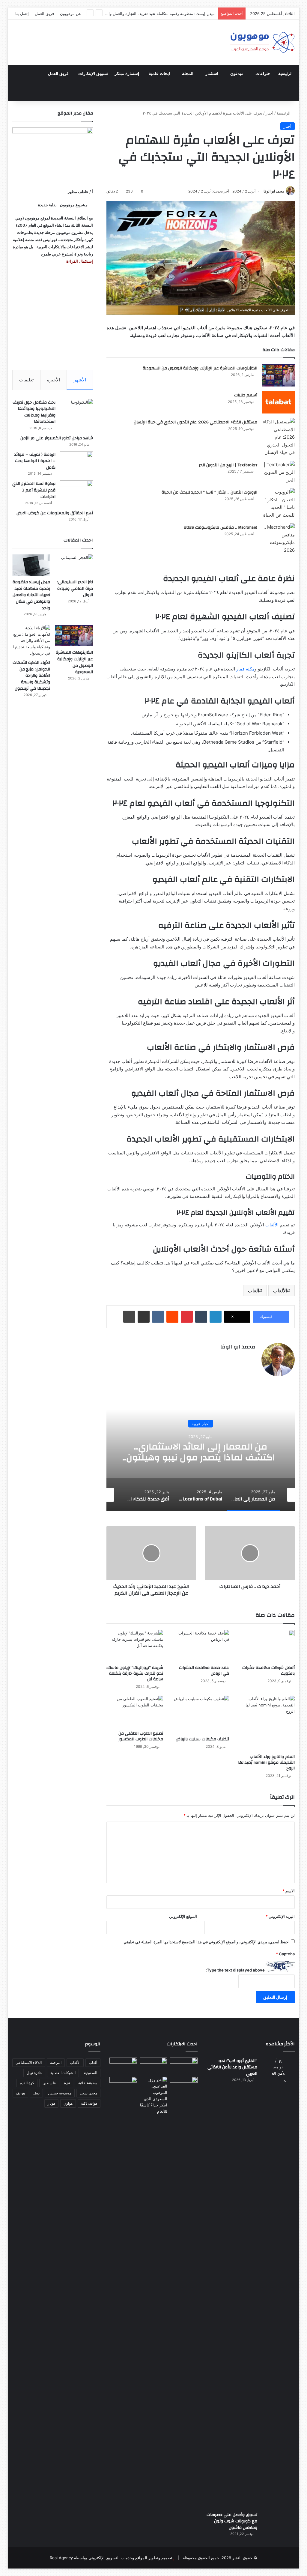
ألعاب (93, 2063)
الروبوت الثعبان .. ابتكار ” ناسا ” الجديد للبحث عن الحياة (209, 492)
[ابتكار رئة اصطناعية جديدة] (184, 2065)
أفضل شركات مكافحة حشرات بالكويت (268, 1671)
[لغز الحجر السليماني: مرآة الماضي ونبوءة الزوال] (74, 565)
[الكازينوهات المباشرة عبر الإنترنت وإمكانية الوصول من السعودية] (278, 375)
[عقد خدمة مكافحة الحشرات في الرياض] (201, 1646)
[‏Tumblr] (201, 1317)
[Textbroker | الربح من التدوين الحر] (278, 472)
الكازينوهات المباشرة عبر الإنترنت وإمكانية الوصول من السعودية (162, 13)
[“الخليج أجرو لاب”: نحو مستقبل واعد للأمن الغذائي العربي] (278, 2282)
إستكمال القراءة (79, 261)
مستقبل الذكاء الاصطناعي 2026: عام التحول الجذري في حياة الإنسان (195, 422)
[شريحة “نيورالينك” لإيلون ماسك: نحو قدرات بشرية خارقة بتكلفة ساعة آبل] (135, 1646)
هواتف (20, 2093)
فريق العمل (44, 13)
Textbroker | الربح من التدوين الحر (228, 465)
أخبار (270, 113)
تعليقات (26, 380)
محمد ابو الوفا (274, 191)
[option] (200, 1451)
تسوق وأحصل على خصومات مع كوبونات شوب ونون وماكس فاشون (232, 2521)
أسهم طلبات (246, 395)
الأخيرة (54, 380)
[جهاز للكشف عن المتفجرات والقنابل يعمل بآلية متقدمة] (154, 2066)
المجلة (188, 74)
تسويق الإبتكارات (93, 74)
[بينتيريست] (187, 1317)
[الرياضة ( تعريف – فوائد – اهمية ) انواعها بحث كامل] (76, 463)
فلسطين (49, 2083)
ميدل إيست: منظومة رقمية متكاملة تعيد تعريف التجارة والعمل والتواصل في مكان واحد (31, 595)
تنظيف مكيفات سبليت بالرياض (202, 1739)
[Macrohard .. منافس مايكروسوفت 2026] (278, 539)
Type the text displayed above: (235, 1970)
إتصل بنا (22, 13)
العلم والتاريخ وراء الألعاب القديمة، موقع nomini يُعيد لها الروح (266, 1763)
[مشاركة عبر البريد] (144, 1317)
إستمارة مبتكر (127, 74)
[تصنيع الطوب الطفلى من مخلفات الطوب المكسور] (135, 1712)
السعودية (91, 2073)
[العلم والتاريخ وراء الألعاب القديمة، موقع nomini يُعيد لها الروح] (267, 1723)
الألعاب (280, 1291)
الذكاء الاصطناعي (29, 2063)
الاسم (289, 1891)
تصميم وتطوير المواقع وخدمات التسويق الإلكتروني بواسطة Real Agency (111, 2558)
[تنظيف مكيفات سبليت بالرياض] (201, 1715)
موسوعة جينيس (60, 2093)
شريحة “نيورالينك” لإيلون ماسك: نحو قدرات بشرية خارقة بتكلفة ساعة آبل (135, 1673)
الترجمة (56, 2063)
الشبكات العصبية (63, 2073)
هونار (51, 2103)
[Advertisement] (53, 317)
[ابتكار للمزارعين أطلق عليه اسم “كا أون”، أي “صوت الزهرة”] (123, 2092)
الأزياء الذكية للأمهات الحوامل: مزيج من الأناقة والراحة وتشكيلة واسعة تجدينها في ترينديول (31, 676)
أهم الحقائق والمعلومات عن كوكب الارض (55, 513)
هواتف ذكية (89, 2103)
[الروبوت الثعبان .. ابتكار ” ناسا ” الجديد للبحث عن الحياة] (278, 503)
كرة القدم (27, 2083)
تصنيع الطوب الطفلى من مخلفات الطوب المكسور (141, 1736)
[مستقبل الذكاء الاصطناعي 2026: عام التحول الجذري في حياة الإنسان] (278, 437)
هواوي (68, 2103)
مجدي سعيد (88, 2093)
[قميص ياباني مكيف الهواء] (184, 2088)
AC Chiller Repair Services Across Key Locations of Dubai (201, 1452)
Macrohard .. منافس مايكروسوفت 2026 (221, 527)
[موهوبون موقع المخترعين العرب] (262, 42)
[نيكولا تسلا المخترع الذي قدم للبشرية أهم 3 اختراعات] (76, 492)
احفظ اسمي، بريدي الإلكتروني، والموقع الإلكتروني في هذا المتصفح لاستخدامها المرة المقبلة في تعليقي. (206, 1942)
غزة (67, 2083)
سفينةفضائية (88, 2083)
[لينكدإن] (216, 1317)
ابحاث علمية (159, 74)
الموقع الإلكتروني (183, 1916)
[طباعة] (129, 1317)
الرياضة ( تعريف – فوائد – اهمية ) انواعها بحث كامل (35, 461)
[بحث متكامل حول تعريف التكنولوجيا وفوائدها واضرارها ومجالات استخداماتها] (76, 410)
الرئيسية (285, 74)
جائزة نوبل (34, 2073)
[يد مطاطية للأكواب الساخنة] (123, 2066)
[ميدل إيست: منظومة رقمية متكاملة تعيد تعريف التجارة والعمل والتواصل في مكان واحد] (31, 565)
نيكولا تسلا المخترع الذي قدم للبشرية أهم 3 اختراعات (34, 490)
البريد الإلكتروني (280, 1916)
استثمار (212, 74)
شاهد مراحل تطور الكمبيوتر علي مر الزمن (57, 438)
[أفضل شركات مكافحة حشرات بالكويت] (267, 1646)
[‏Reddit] (172, 1317)
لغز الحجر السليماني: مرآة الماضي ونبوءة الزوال (75, 588)
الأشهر (80, 380)
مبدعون (237, 74)
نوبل (36, 2093)
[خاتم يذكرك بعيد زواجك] (154, 2096)
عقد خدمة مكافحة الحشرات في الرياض (204, 1671)
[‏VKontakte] (158, 1317)
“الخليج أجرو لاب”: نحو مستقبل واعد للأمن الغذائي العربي (232, 2067)
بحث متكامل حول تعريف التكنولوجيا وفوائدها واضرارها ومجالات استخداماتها (34, 412)
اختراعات (264, 74)
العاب (253, 1291)
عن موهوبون (71, 13)
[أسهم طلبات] (278, 402)
